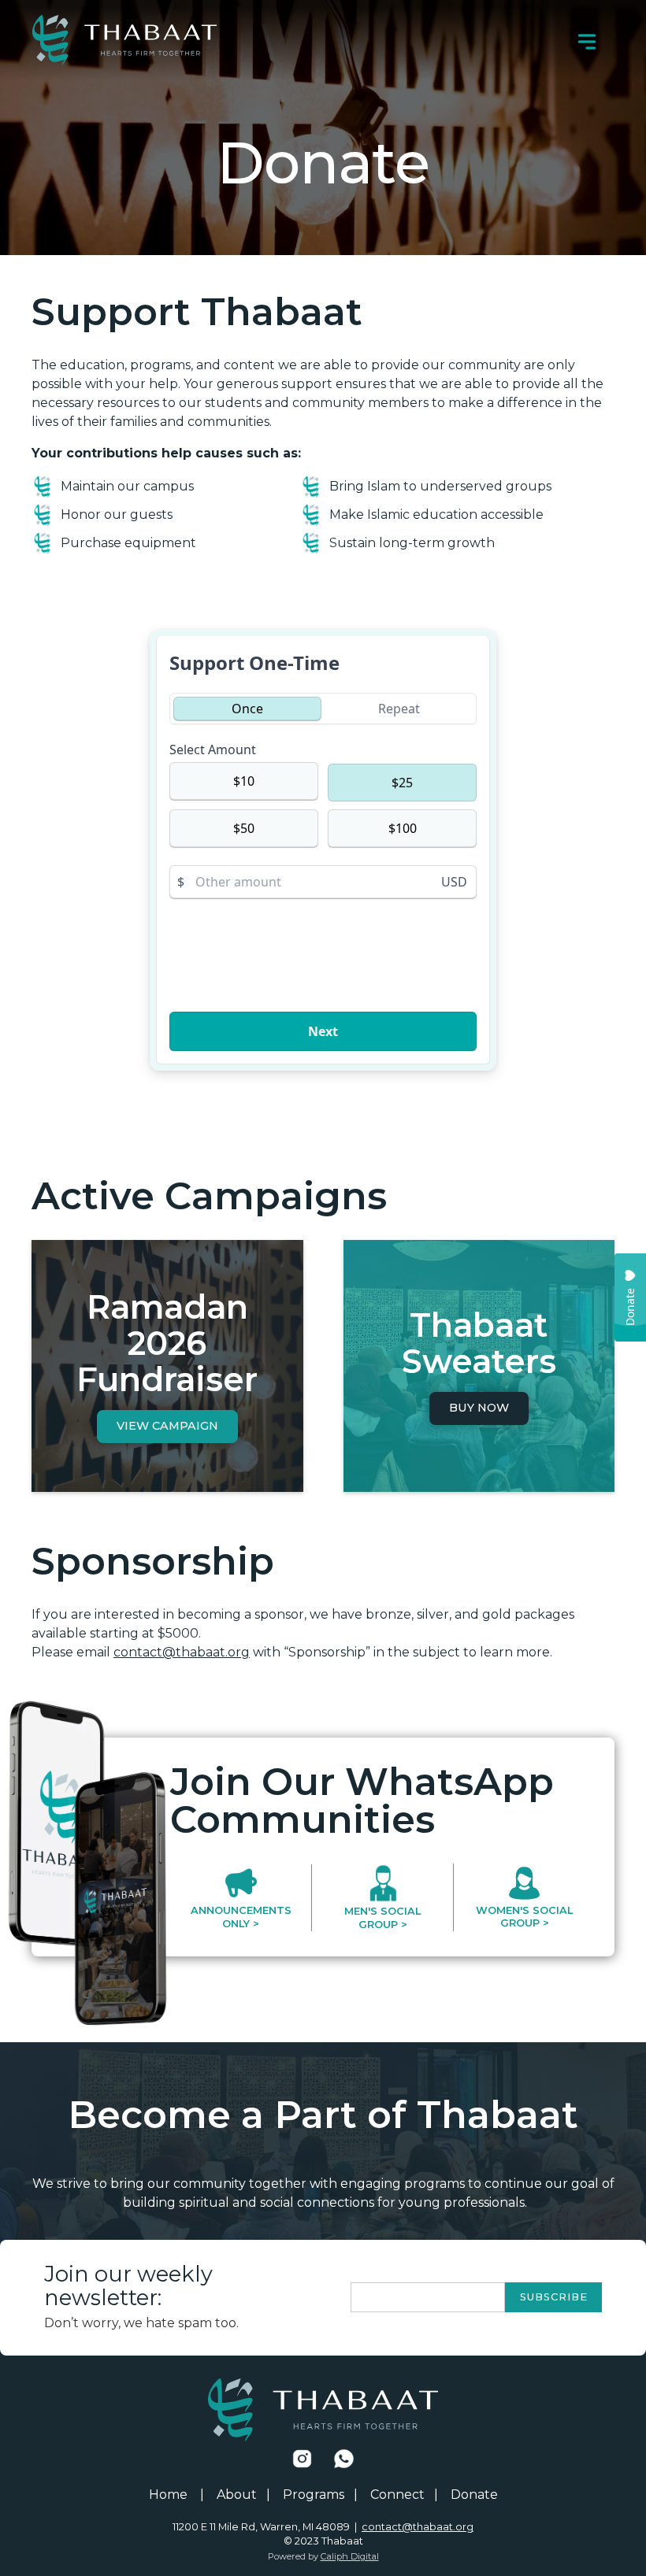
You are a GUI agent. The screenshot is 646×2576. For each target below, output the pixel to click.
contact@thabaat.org (182, 1652)
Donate (474, 2495)
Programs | (320, 2495)
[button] (587, 40)
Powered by (323, 2556)
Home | (176, 2495)
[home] (124, 40)
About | (243, 2495)
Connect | (404, 2495)
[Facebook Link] (302, 2459)
